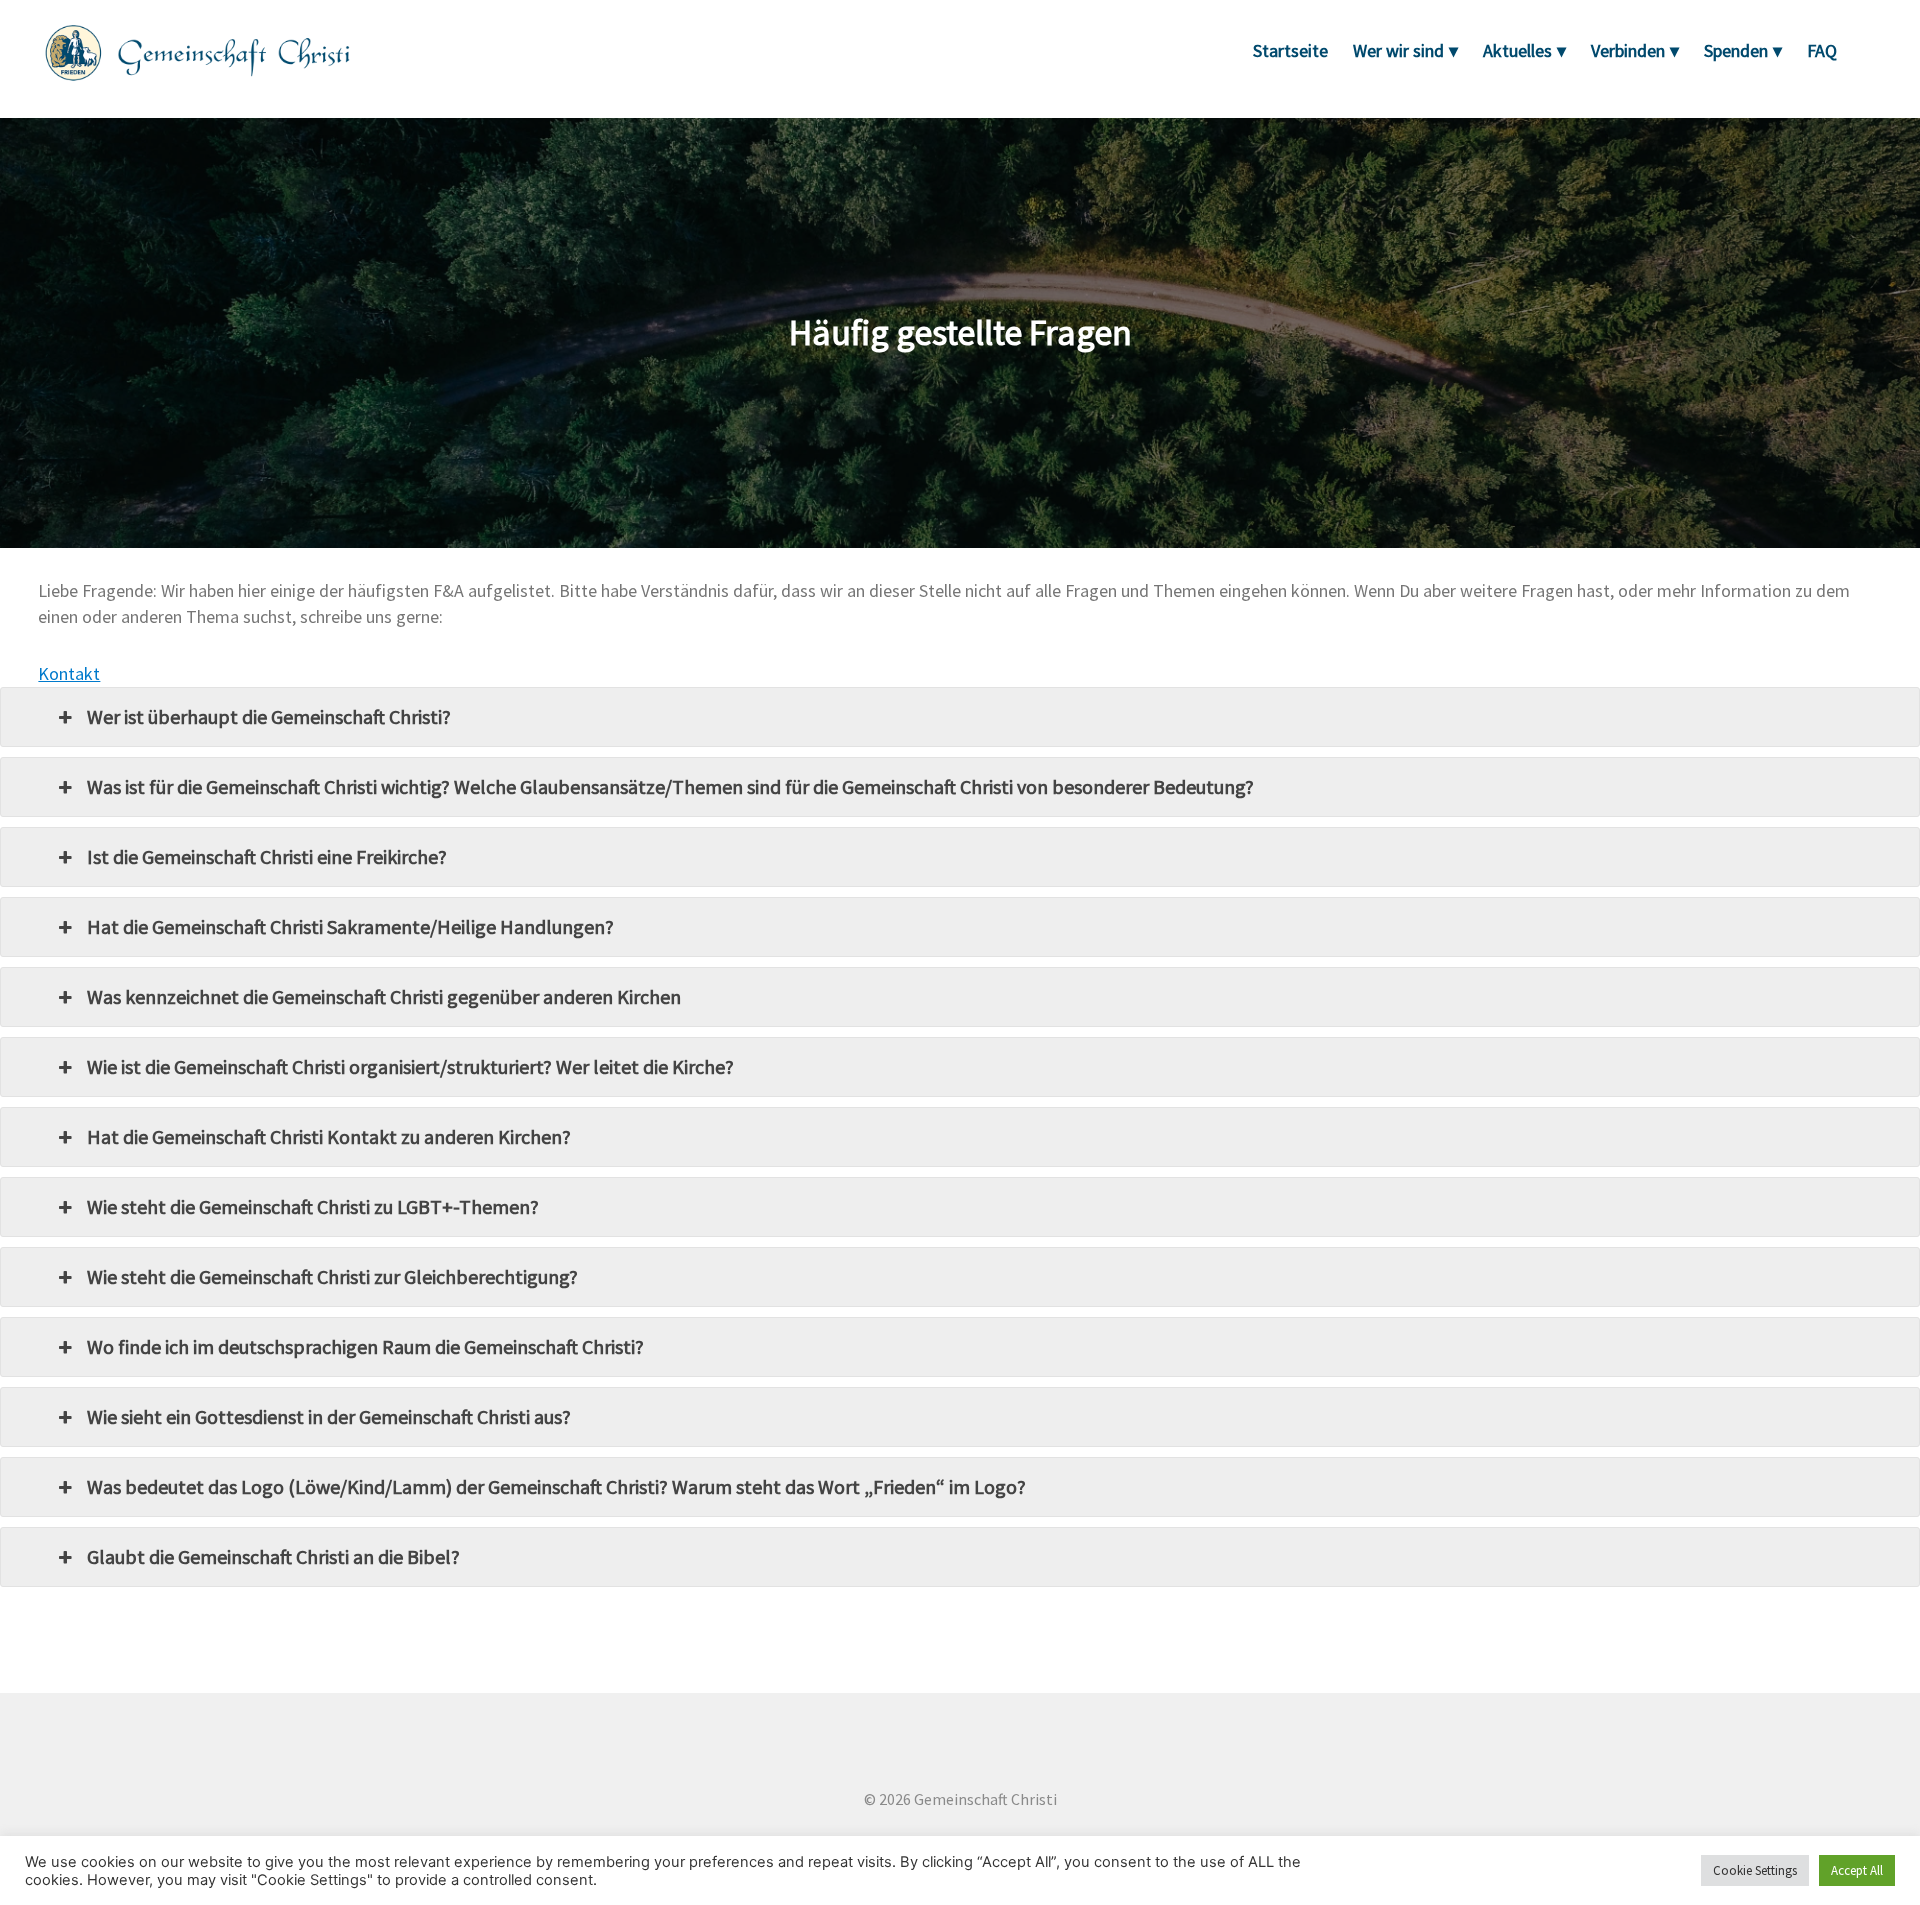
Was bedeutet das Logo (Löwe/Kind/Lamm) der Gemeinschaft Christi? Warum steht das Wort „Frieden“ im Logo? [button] (556, 1486)
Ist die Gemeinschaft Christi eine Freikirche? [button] (267, 856)
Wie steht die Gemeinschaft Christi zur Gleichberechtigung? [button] (332, 1276)
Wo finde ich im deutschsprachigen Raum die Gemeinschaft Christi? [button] (365, 1346)
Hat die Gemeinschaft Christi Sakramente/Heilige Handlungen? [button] (350, 926)
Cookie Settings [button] (1755, 1870)
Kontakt (69, 673)
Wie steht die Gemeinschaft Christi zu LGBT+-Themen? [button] (313, 1206)
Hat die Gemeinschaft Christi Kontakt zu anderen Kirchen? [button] (329, 1136)
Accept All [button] (1857, 1870)
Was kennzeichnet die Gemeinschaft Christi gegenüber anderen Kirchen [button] (384, 996)
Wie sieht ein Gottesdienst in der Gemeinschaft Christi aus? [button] (329, 1416)
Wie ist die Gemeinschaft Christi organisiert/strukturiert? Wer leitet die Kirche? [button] (410, 1066)
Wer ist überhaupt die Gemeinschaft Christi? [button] (269, 716)
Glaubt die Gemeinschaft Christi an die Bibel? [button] (273, 1556)
